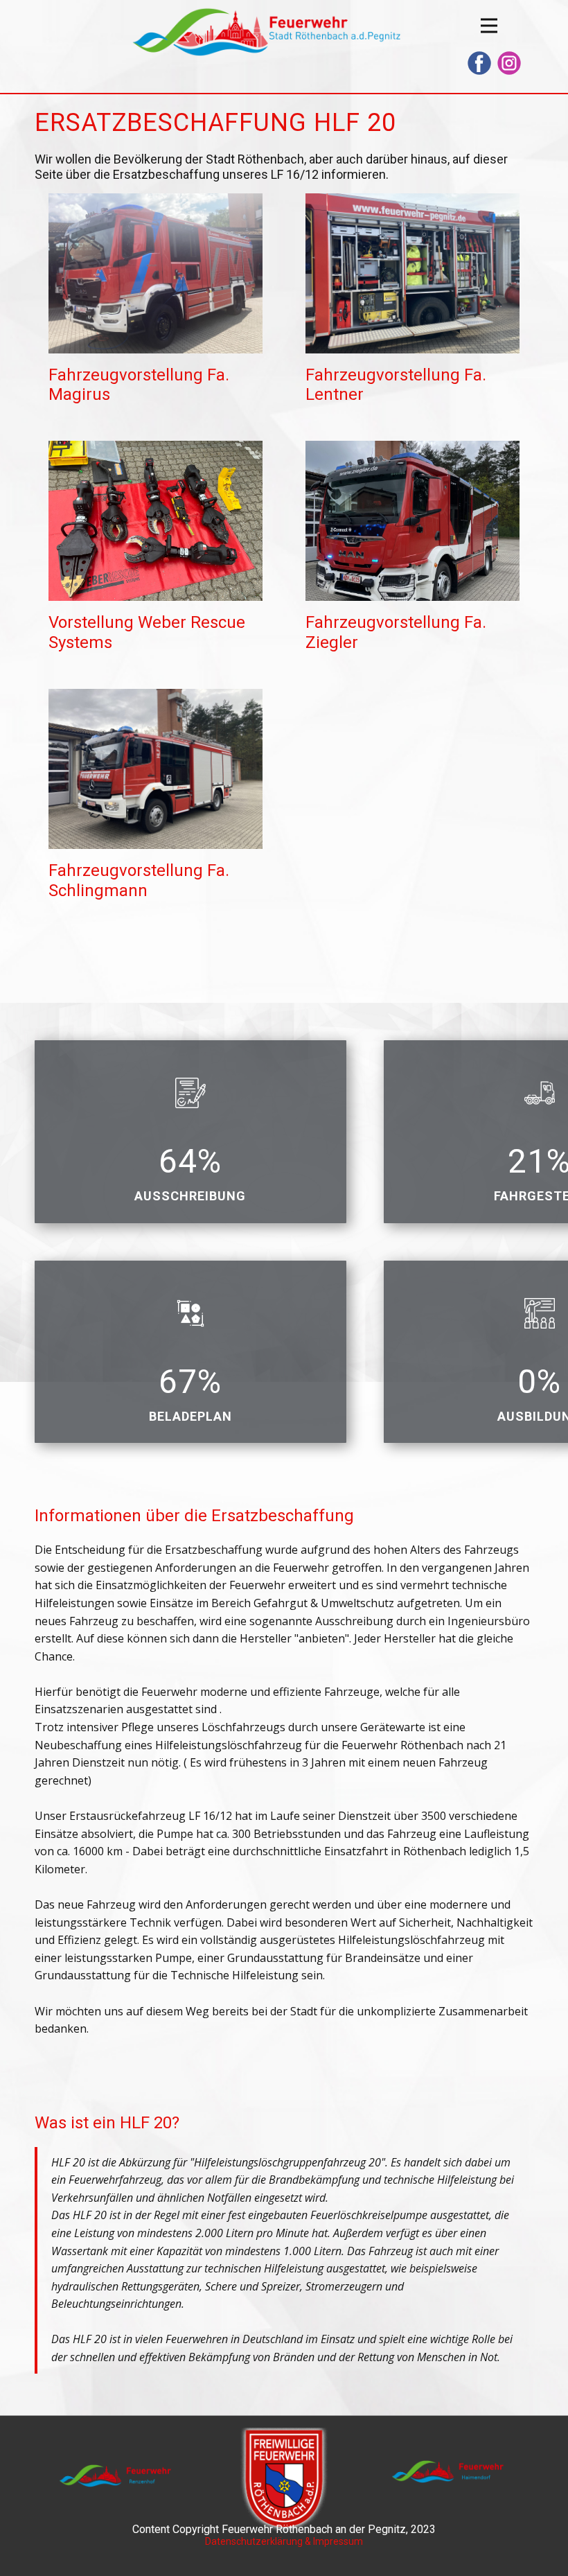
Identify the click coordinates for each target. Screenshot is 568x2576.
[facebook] (479, 63)
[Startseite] (265, 32)
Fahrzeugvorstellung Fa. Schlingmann (139, 880)
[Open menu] (489, 26)
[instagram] (509, 63)
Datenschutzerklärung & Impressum (284, 2541)
